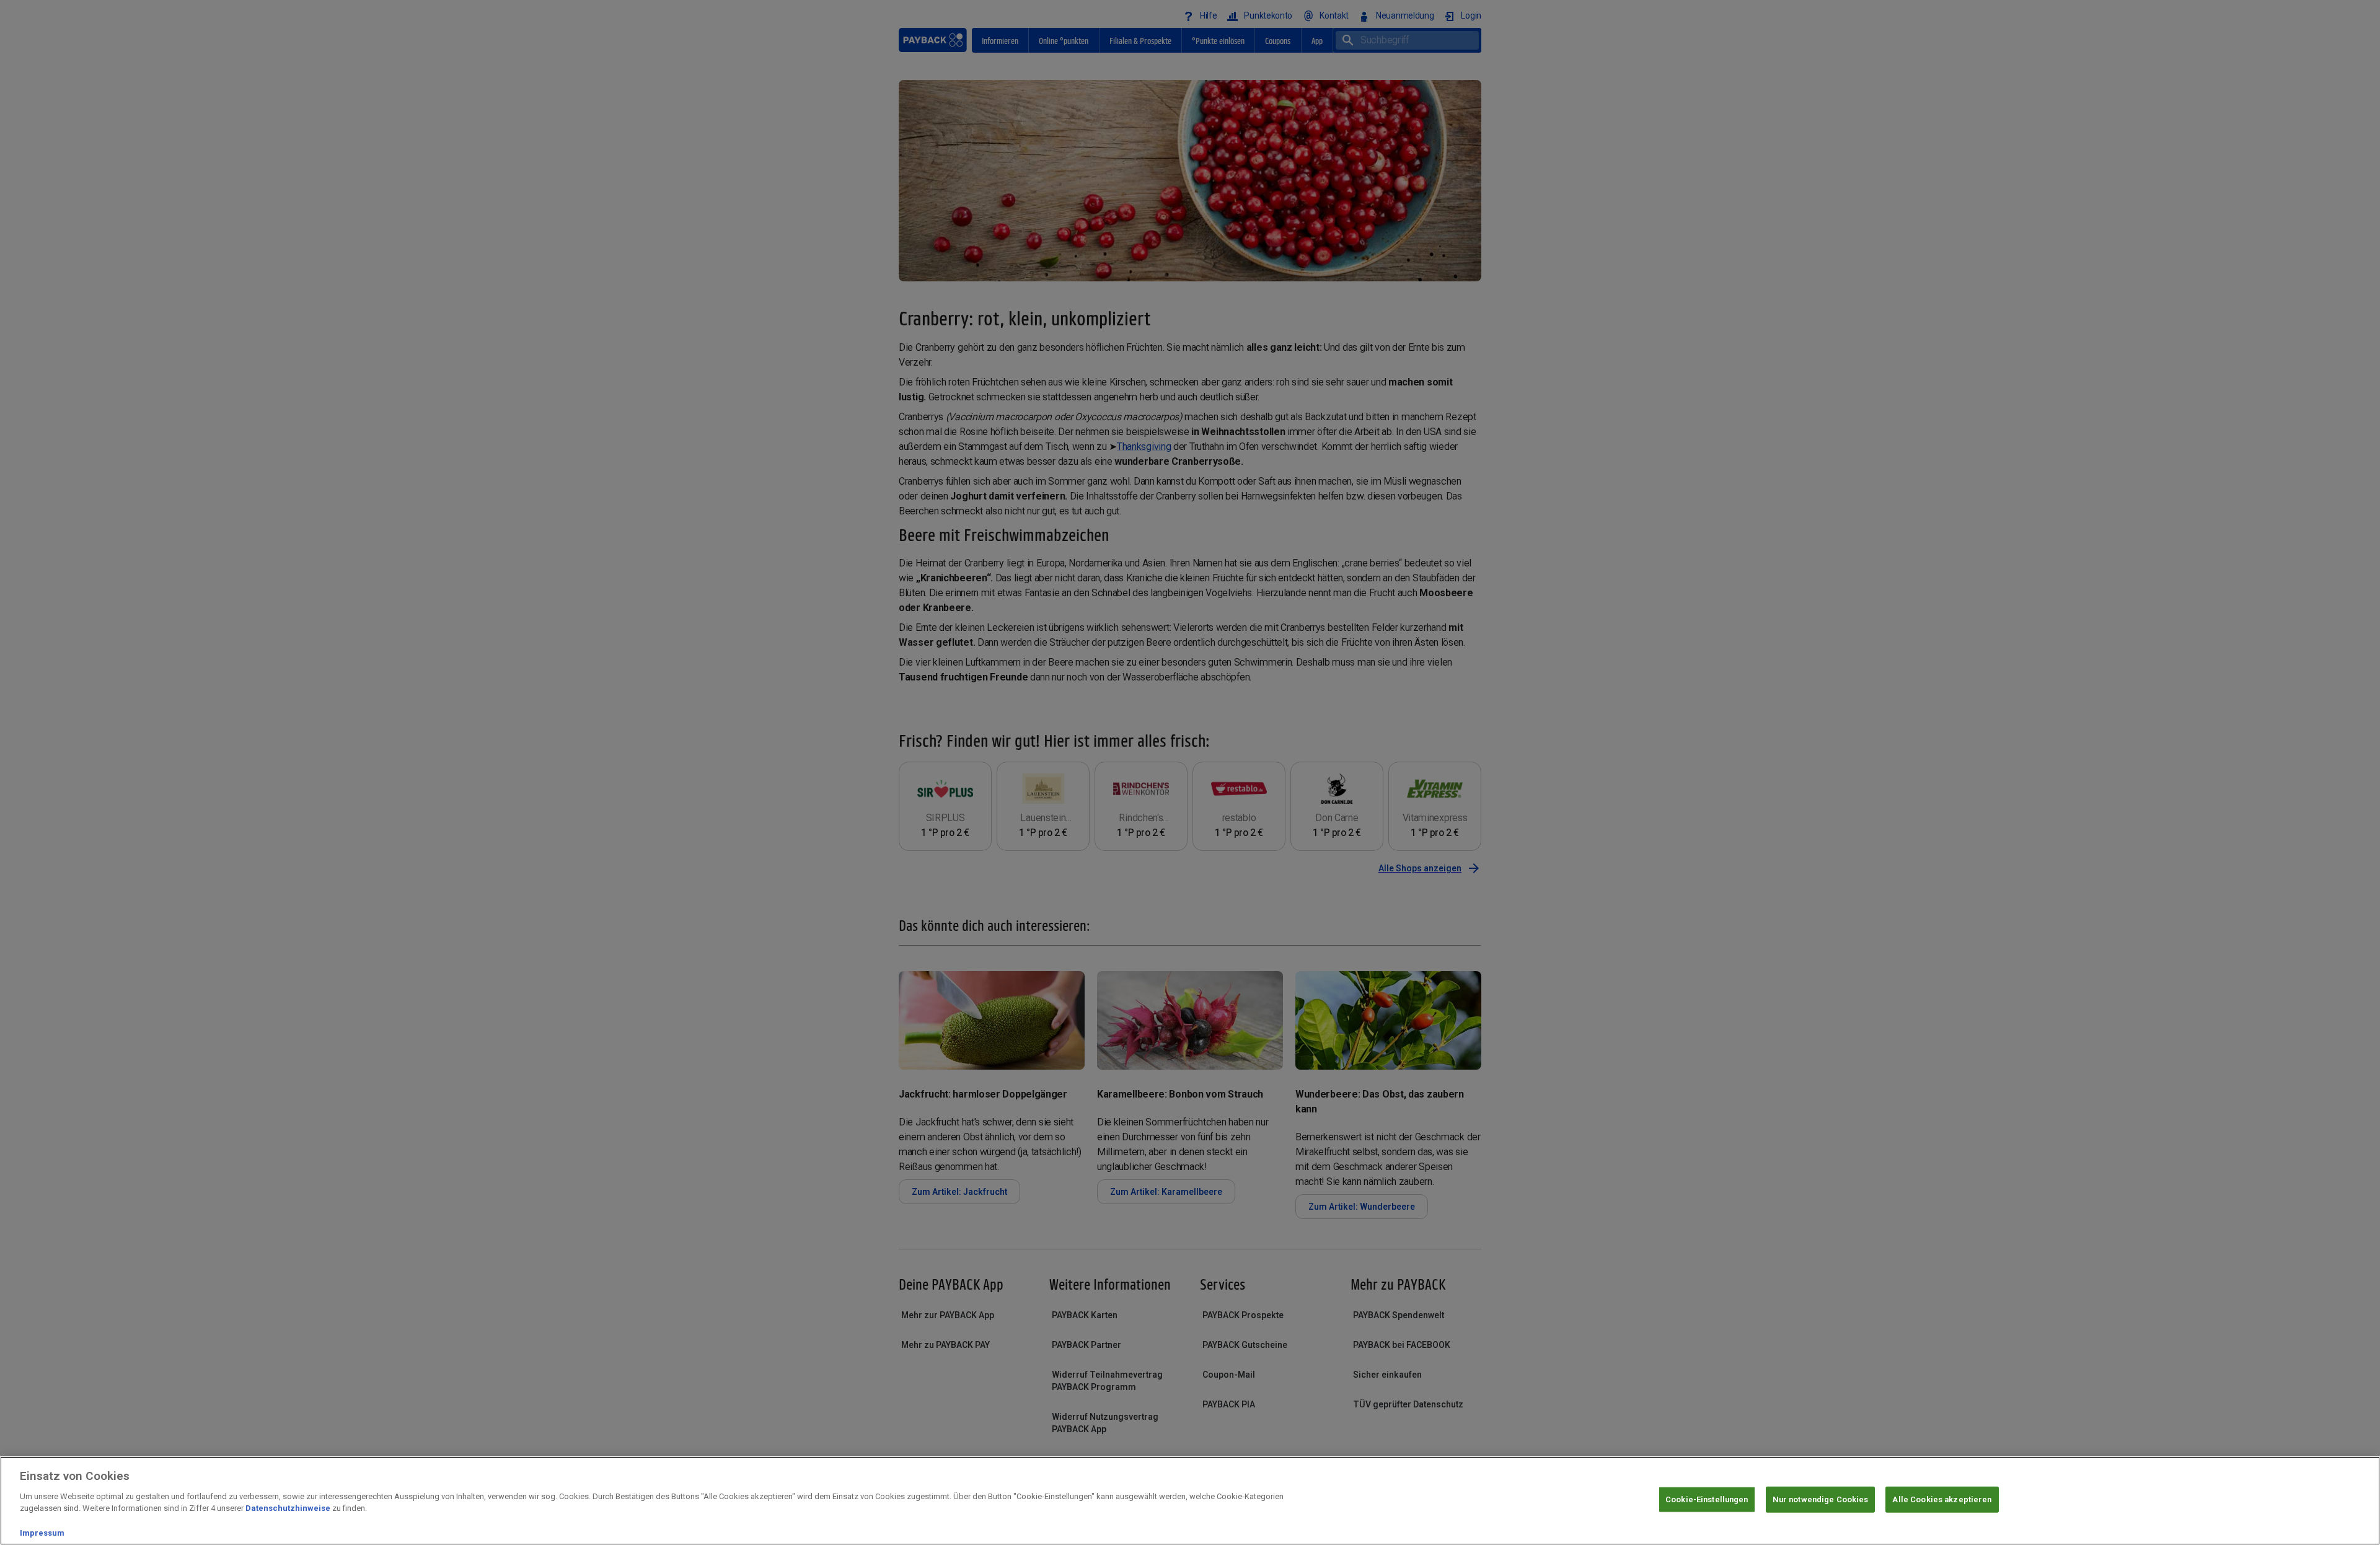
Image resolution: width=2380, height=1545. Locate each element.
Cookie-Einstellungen (1707, 1499)
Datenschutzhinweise (288, 1508)
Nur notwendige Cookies (1821, 1499)
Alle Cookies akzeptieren (1942, 1499)
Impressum (42, 1532)
